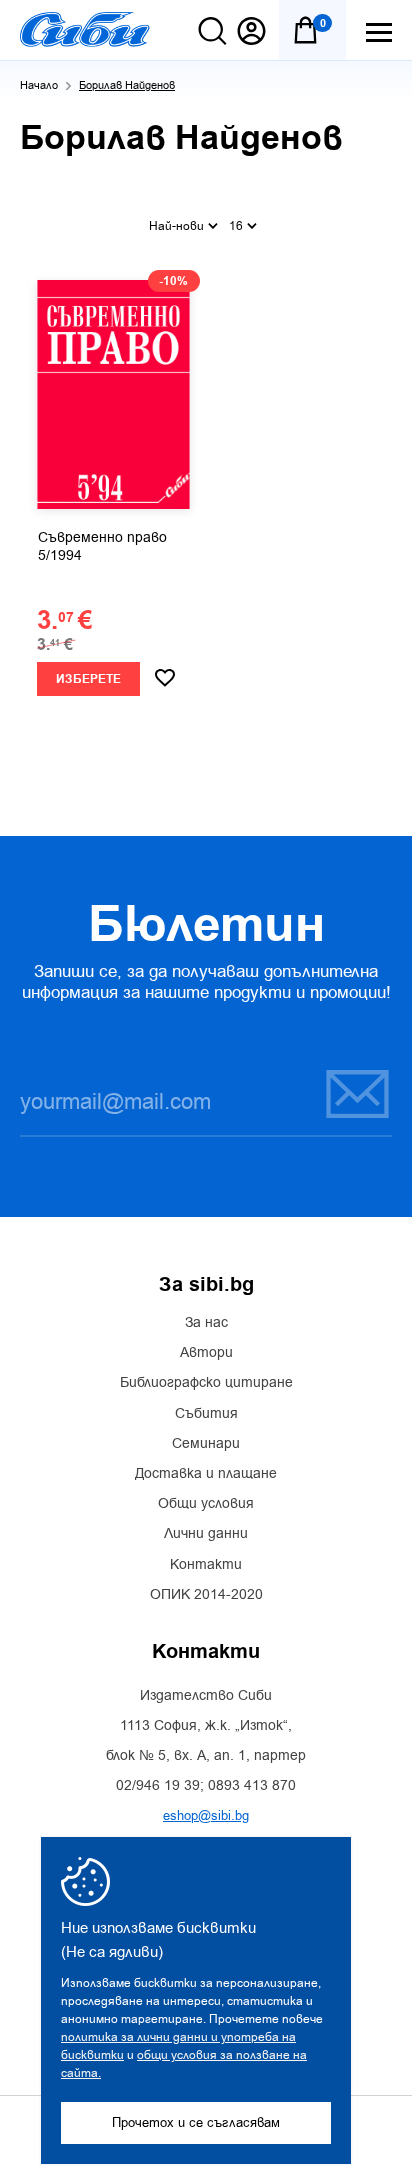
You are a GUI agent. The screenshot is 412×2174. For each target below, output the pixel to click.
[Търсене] (212, 31)
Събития (206, 1414)
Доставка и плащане (206, 1474)
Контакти (206, 1565)
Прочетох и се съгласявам (196, 2122)
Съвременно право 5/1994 (102, 547)
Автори (206, 1353)
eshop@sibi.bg (206, 1815)
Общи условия (206, 1504)
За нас (206, 1323)
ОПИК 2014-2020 (206, 1595)
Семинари (206, 1444)
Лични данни (206, 1534)
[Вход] (251, 31)
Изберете (88, 679)
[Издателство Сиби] (85, 29)
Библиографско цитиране (206, 1383)
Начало (39, 85)
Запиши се (345, 1093)
